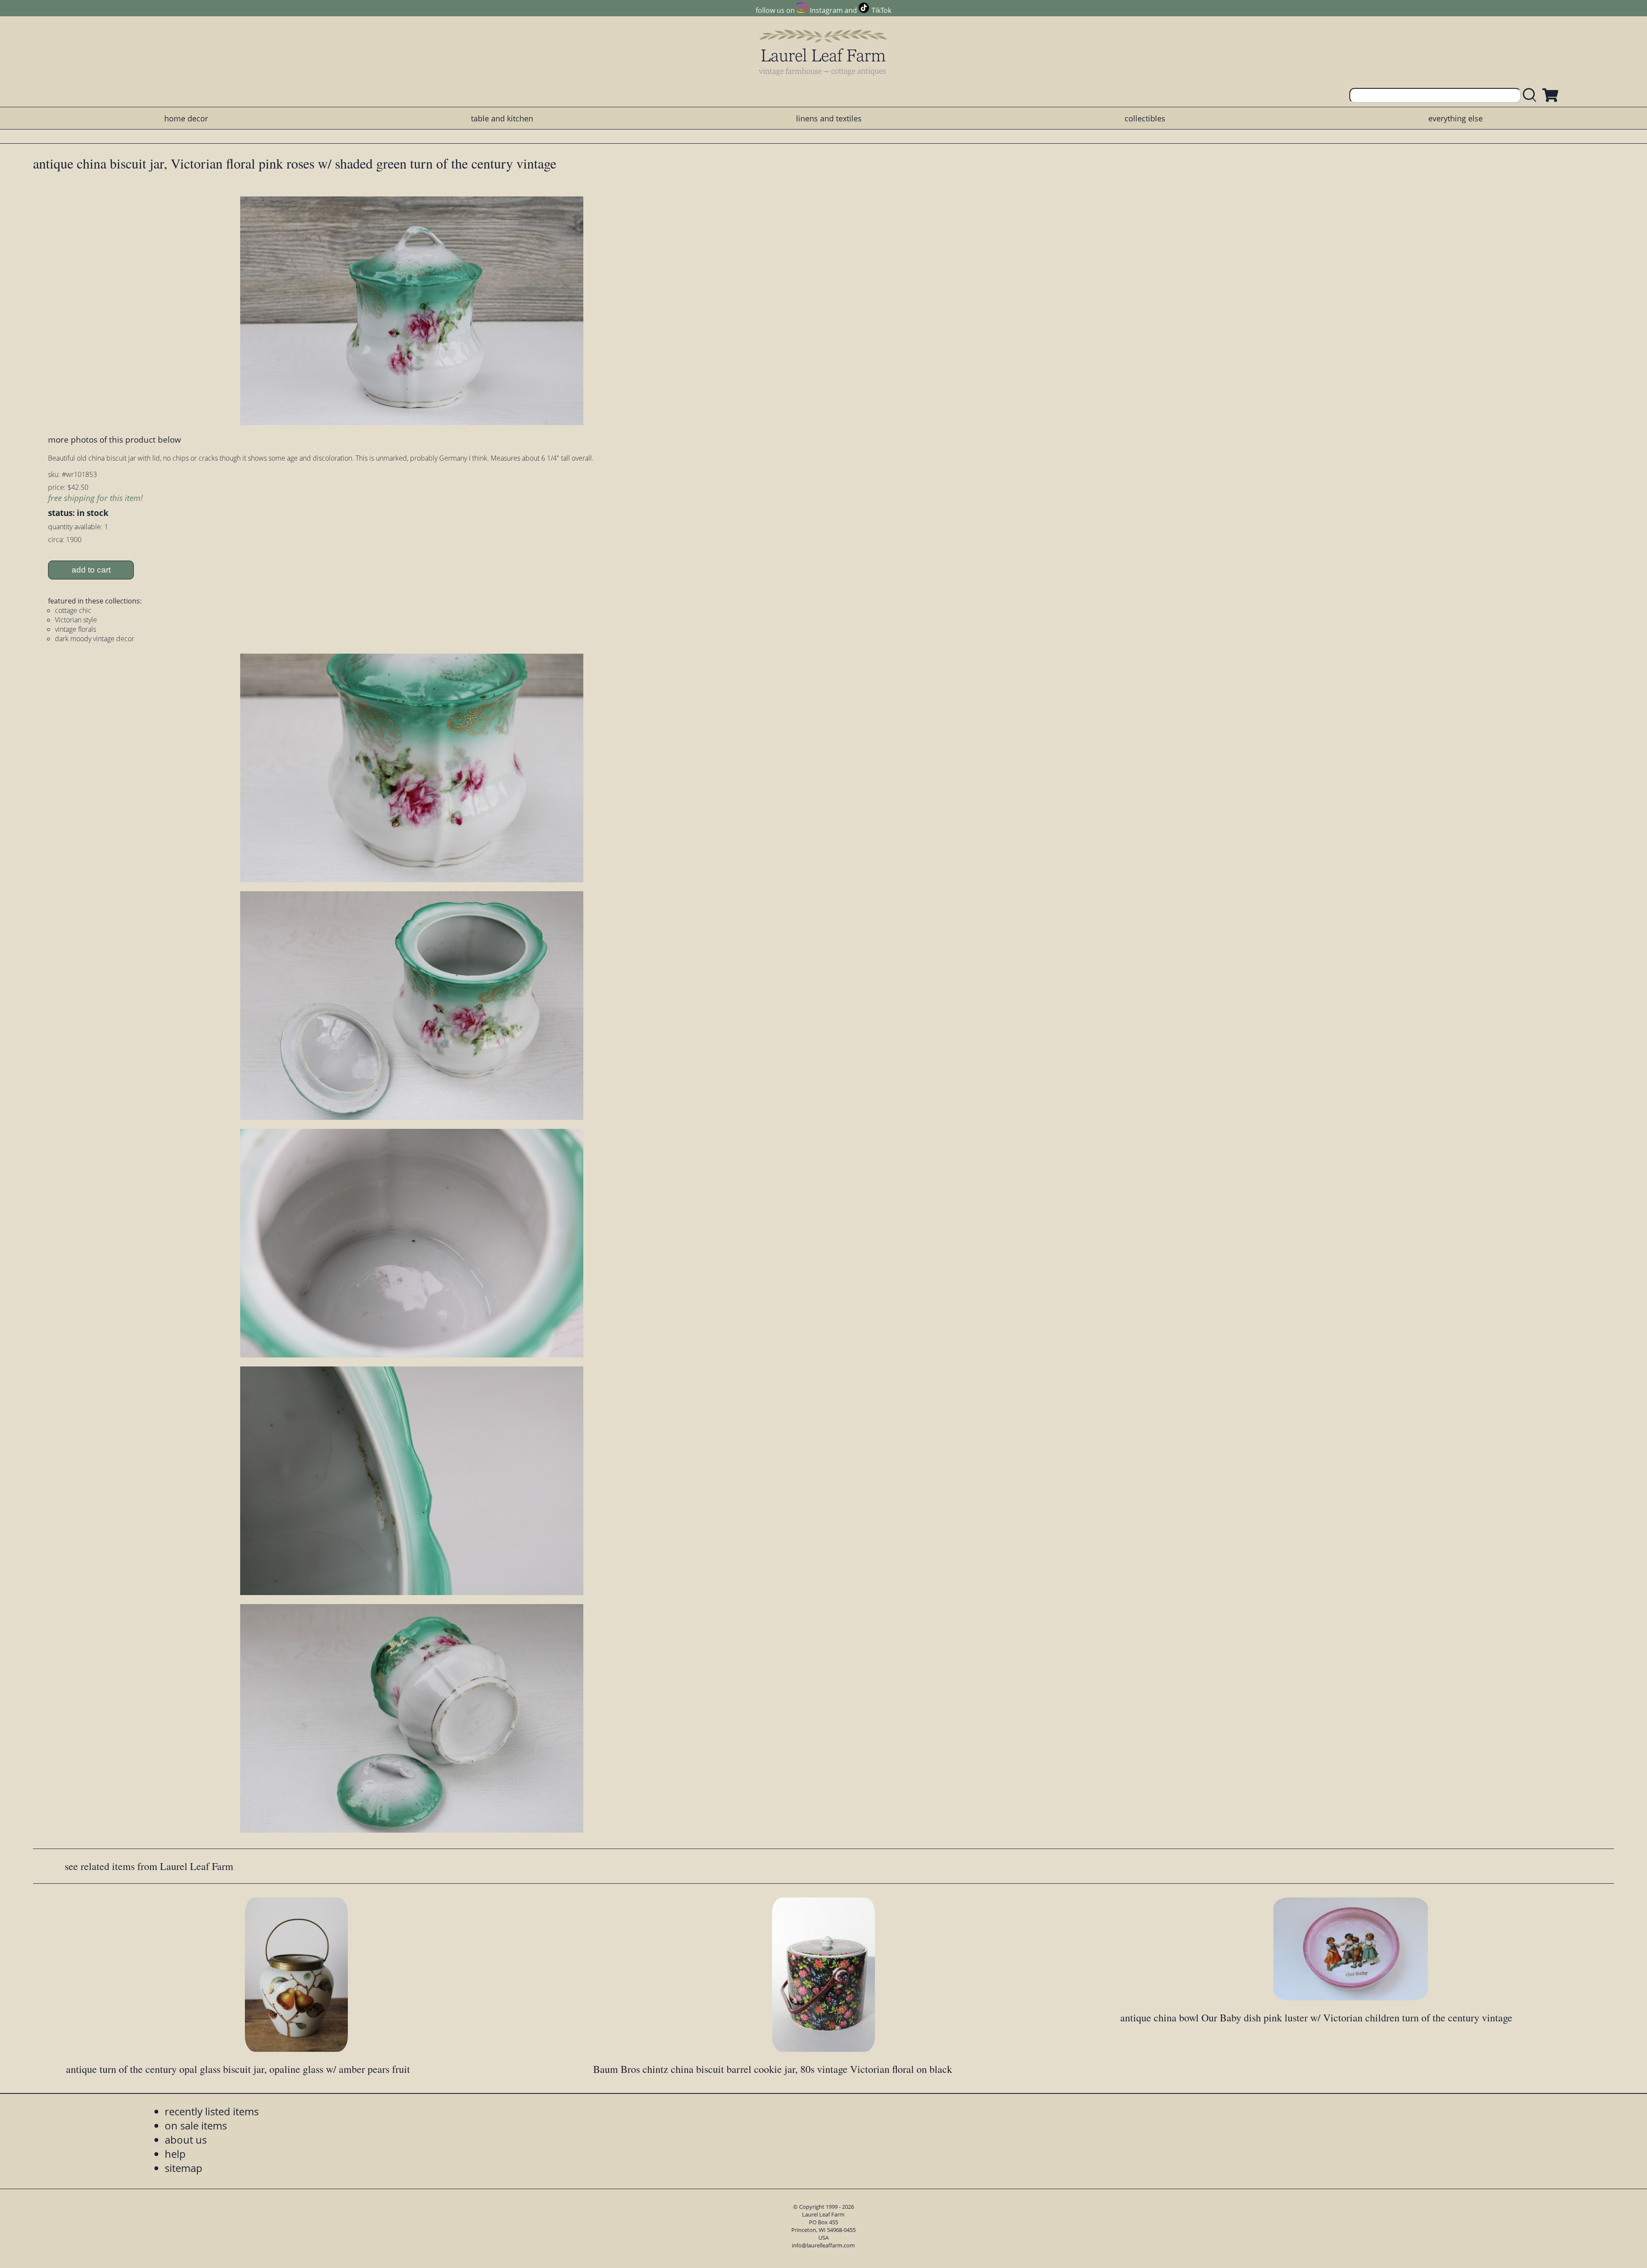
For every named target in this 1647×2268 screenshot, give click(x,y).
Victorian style (76, 620)
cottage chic (73, 610)
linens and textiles (829, 118)
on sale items (196, 2125)
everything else (1455, 118)
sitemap (184, 2168)
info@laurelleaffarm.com (823, 2245)
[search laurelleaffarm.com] (1532, 95)
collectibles (1145, 118)
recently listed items (212, 2111)
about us (186, 2140)
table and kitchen (502, 118)
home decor (186, 118)
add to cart (91, 570)
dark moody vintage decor (95, 639)
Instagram (826, 10)
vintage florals (75, 629)
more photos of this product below (115, 439)
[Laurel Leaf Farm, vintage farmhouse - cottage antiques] (823, 52)
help (175, 2154)
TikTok (881, 10)
